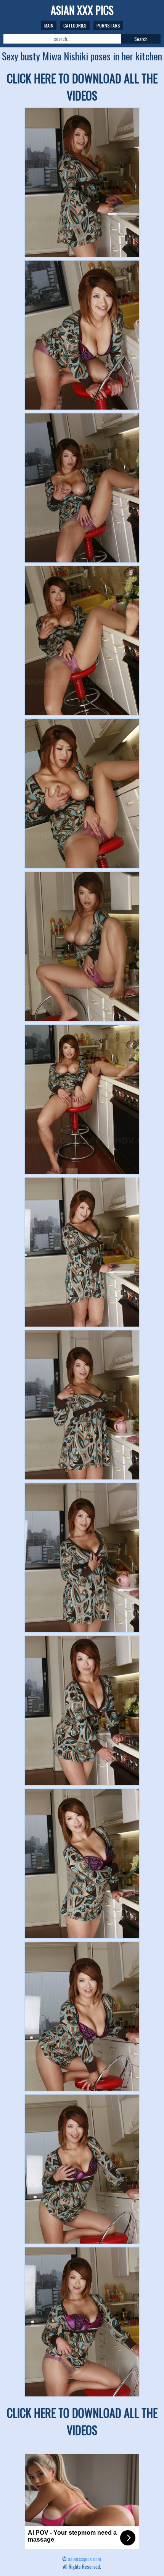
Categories (75, 25)
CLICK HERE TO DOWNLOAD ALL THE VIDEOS (82, 87)
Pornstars (108, 25)
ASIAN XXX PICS (82, 10)
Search (141, 39)
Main (49, 25)
